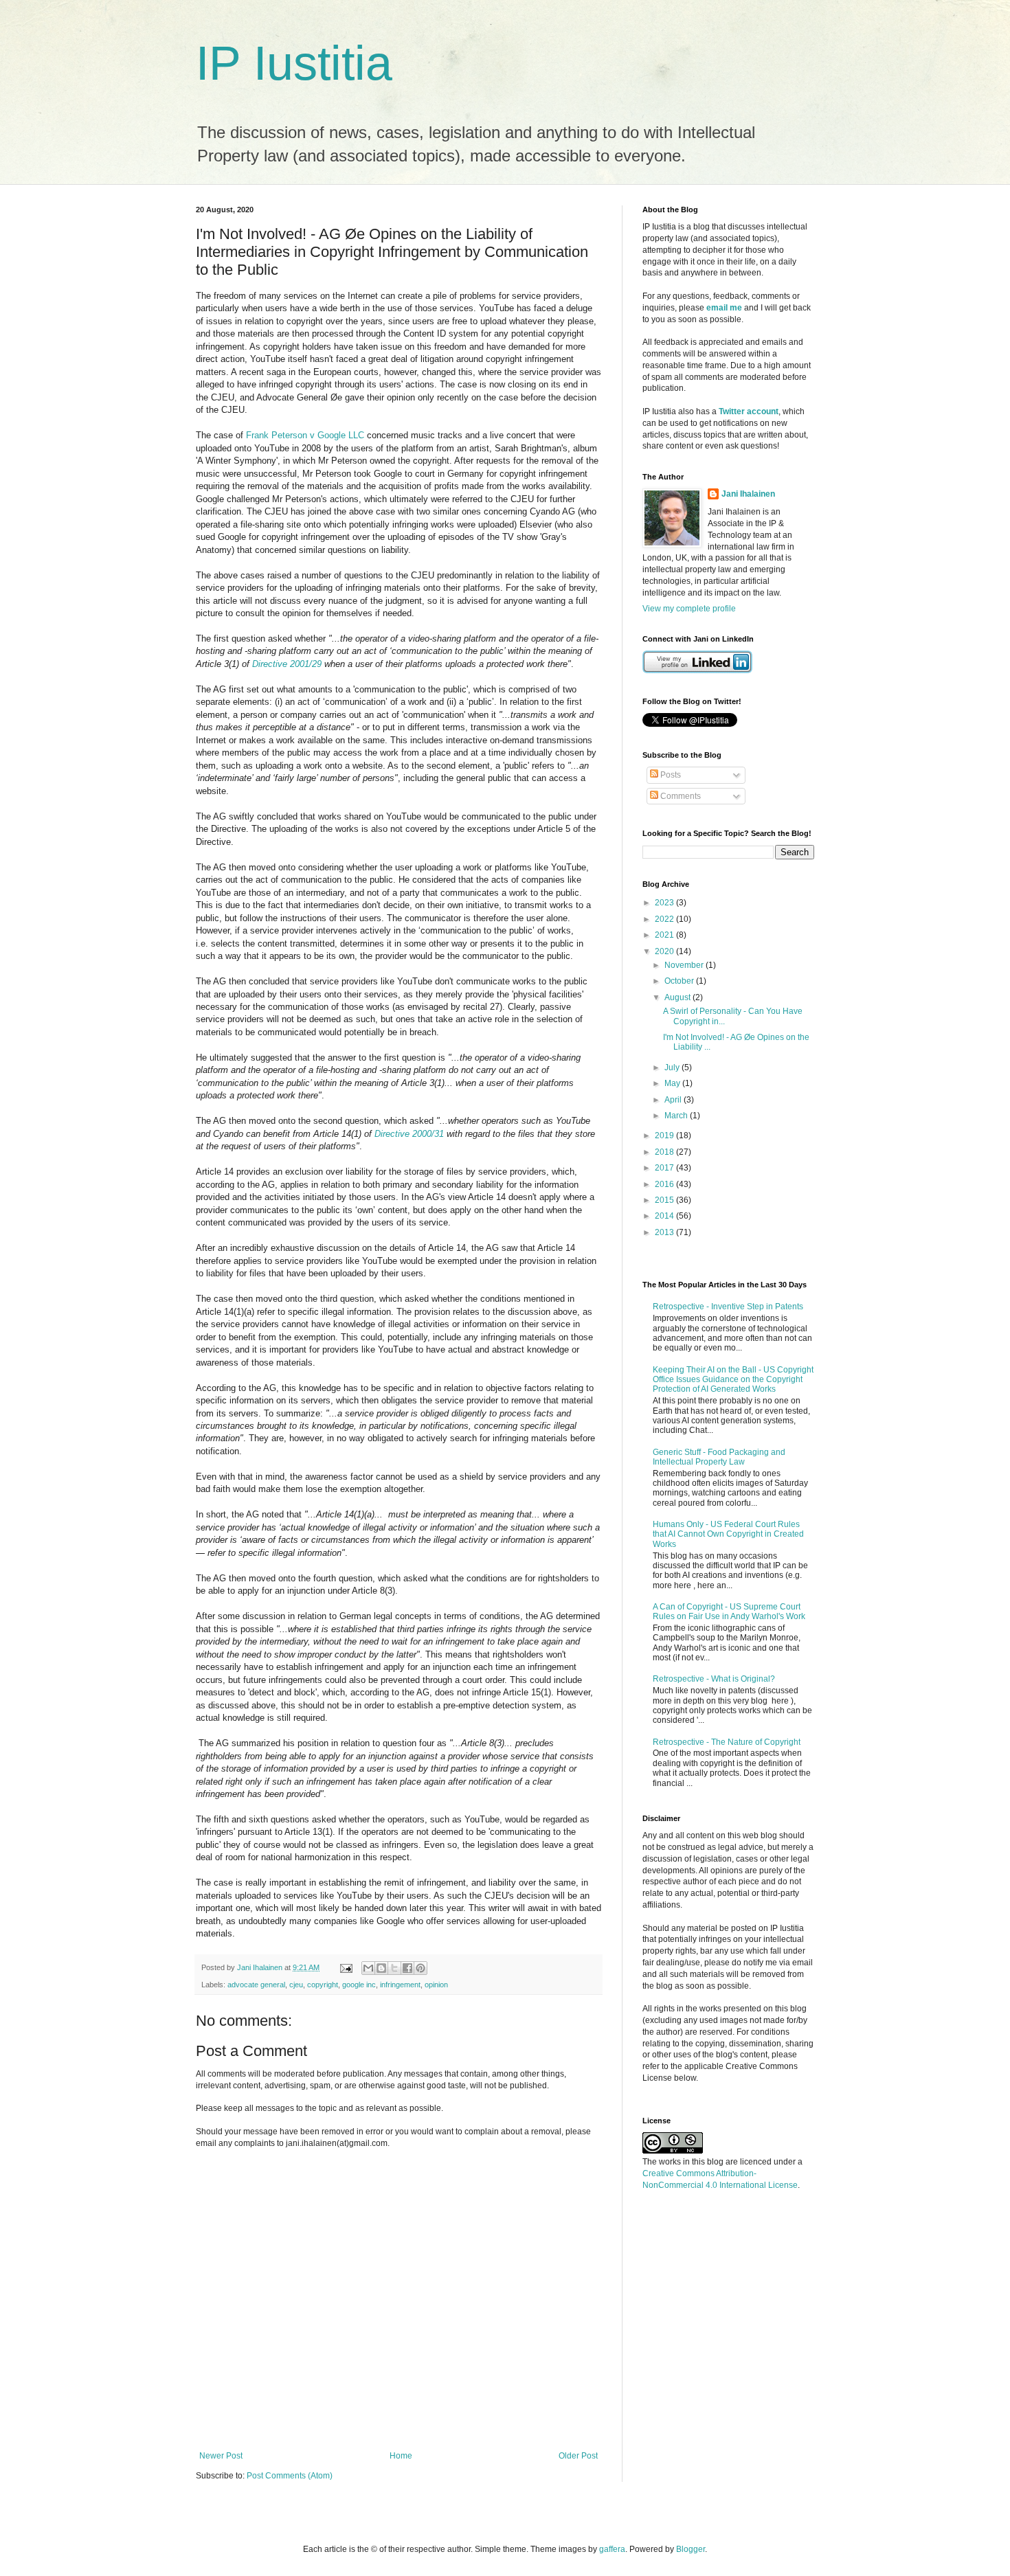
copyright (323, 1985)
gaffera (612, 2549)
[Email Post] (346, 1967)
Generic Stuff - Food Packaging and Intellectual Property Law (719, 1457)
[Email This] (368, 1968)
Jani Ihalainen (748, 494)
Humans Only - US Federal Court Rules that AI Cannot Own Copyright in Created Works (728, 1534)
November (685, 965)
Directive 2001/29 (287, 664)
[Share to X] (394, 1968)
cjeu (296, 1985)
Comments (680, 796)
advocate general (256, 1985)
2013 (665, 1232)
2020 (665, 951)
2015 (665, 1200)
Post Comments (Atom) (290, 2476)
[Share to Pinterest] (420, 1968)
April (674, 1100)
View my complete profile (689, 609)
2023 (665, 903)
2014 (665, 1216)
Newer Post (221, 2456)
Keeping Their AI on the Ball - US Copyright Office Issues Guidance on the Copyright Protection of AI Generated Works (733, 1380)
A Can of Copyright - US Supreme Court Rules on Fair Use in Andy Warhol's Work (729, 1612)
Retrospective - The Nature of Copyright (727, 1742)
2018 (665, 1152)
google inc (359, 1985)
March (677, 1116)
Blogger (691, 2549)
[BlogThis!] (381, 1968)
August (678, 997)
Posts (670, 775)
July (673, 1067)
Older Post (578, 2456)
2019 (665, 1136)
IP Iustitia (294, 63)
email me (724, 308)
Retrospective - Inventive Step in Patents (728, 1307)
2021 (665, 935)
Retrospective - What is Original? (714, 1679)
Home (401, 2456)
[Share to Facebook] (407, 1968)
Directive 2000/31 (409, 1134)
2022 (665, 919)
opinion (436, 1985)
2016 (665, 1184)
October (680, 981)
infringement (400, 1985)
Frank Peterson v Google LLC (305, 435)
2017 (665, 1168)
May (673, 1083)
